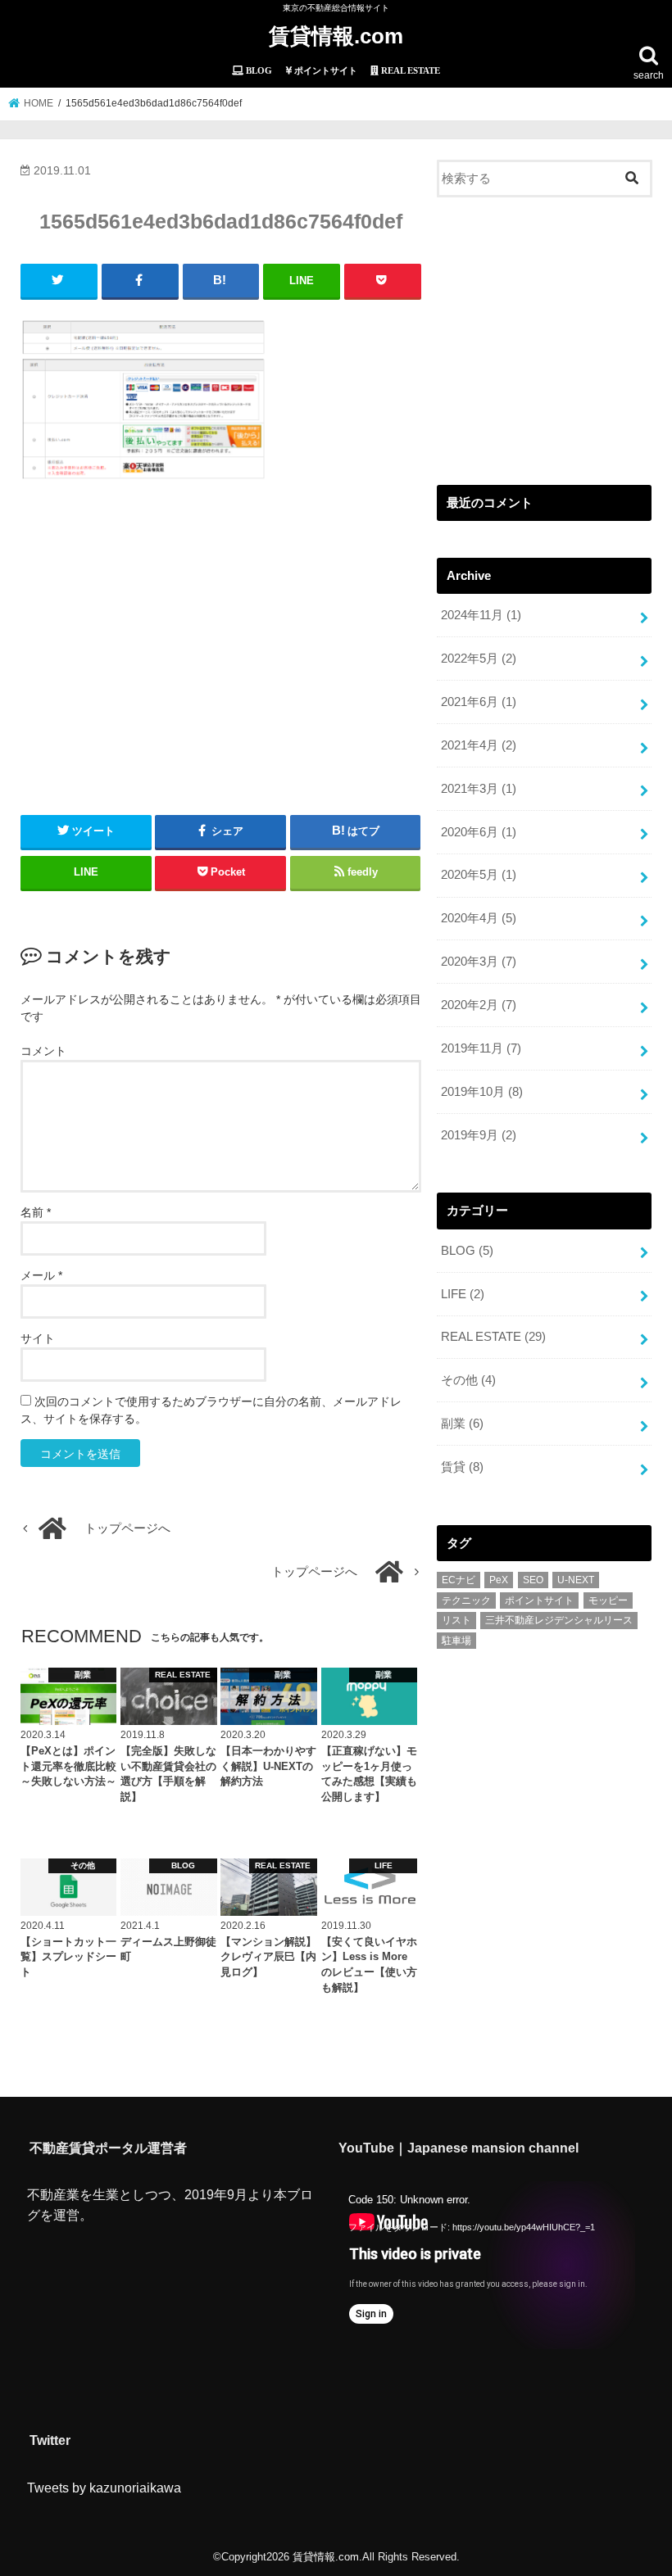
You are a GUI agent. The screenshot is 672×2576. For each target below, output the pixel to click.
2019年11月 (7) (481, 1048)
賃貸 (462, 1467)
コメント (43, 1051)
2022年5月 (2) (479, 659)
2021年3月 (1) (479, 789)
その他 (468, 1380)
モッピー (608, 1600)
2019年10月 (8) (482, 1092)
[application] (486, 2265)
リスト (456, 1620)
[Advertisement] (221, 641)
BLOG (467, 1251)
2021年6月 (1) (479, 702)
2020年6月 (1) (479, 832)
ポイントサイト (539, 1600)
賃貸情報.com (336, 36)
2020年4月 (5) (479, 918)
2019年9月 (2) (479, 1135)
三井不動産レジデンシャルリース (559, 1620)
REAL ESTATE (493, 1337)
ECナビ (459, 1580)
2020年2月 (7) (479, 1005)
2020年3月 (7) (479, 962)
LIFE (463, 1294)
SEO (533, 1580)
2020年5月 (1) (479, 875)
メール (41, 1275)
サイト (38, 1338)
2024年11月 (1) (481, 615)
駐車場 (456, 1641)
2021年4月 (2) (479, 745)
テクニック (466, 1600)
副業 (462, 1424)
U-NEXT (576, 1580)
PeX (499, 1580)
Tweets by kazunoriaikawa (104, 2488)
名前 (36, 1212)
